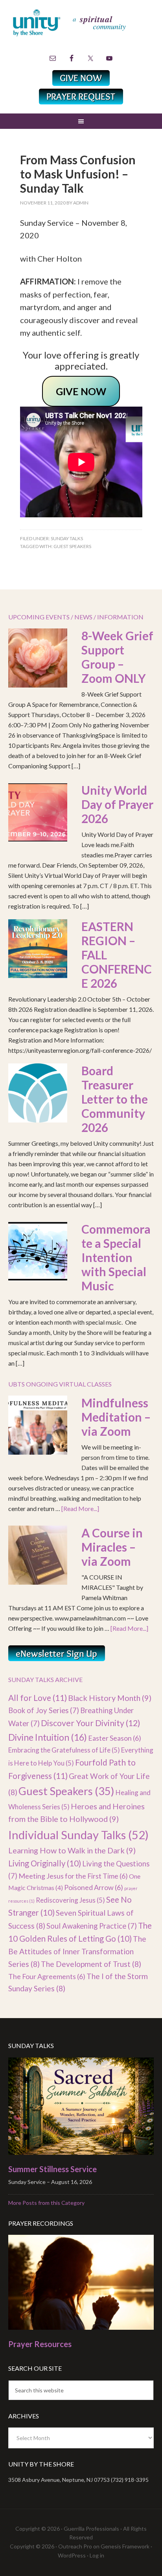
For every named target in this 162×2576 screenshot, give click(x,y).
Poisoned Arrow (94, 1887)
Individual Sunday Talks (78, 1835)
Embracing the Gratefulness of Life (64, 1750)
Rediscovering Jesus (70, 1900)
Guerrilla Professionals (91, 2529)
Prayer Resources (40, 2344)
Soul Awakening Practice (92, 1926)
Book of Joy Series (44, 1710)
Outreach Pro (75, 2546)
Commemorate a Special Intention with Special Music (116, 1257)
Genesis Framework (125, 2546)
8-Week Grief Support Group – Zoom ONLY (117, 657)
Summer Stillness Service (52, 2169)
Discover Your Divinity (91, 1723)
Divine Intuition (48, 1737)
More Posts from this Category (46, 2203)
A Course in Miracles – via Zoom (112, 1547)
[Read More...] (80, 1508)
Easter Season (115, 1738)
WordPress (72, 2555)
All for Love (38, 1698)
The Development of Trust (91, 1964)
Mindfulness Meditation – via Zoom (116, 1417)
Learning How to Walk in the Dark (72, 1850)
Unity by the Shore (81, 30)
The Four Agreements (47, 1976)
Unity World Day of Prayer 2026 (117, 804)
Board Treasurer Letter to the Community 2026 (115, 1099)
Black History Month (110, 1698)
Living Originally (45, 1863)
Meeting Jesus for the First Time (73, 1876)
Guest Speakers (72, 546)
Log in (97, 2555)
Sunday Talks (67, 538)
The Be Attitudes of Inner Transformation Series (77, 1951)
